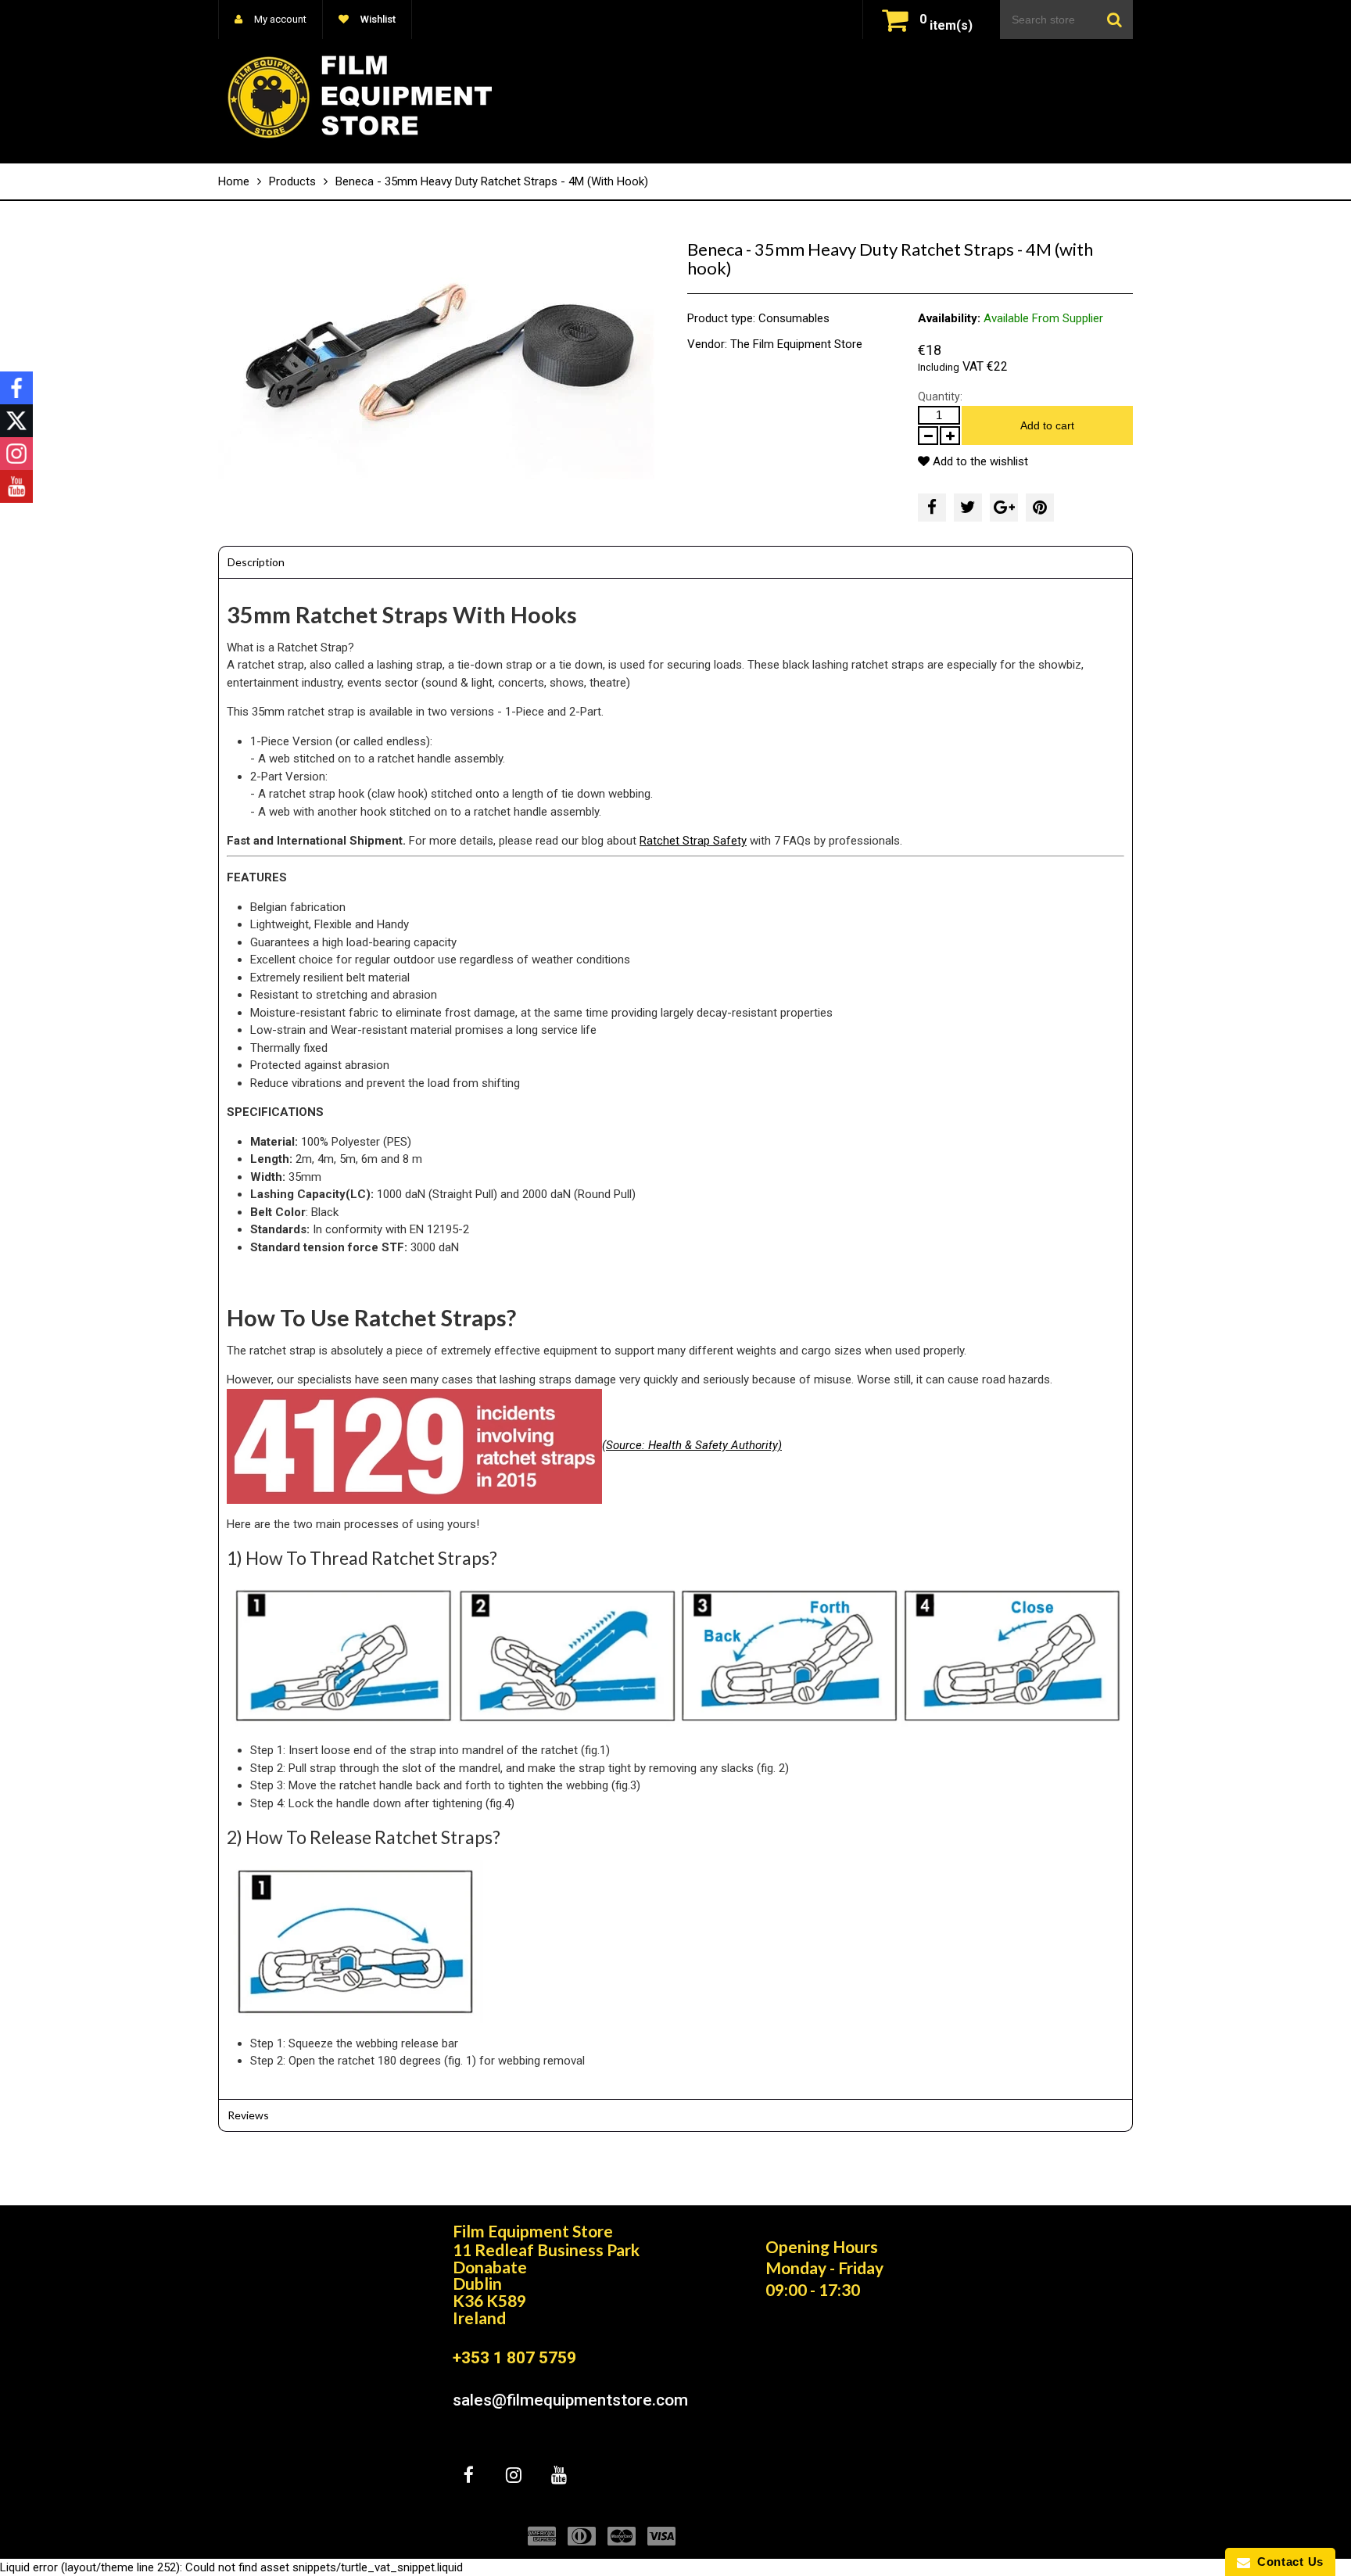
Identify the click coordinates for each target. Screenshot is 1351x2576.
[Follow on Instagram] (16, 454)
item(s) (946, 25)
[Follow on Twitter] (16, 421)
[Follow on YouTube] (16, 486)
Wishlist (377, 19)
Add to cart (1047, 425)
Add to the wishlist (979, 461)
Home (234, 181)
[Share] (932, 508)
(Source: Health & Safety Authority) (692, 1445)
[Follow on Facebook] (16, 388)
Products (292, 181)
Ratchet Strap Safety (693, 841)
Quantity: (940, 396)
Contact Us (1287, 2562)
